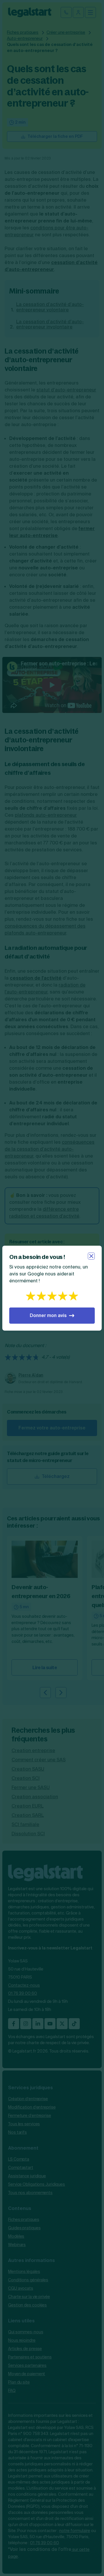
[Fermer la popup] (91, 1256)
